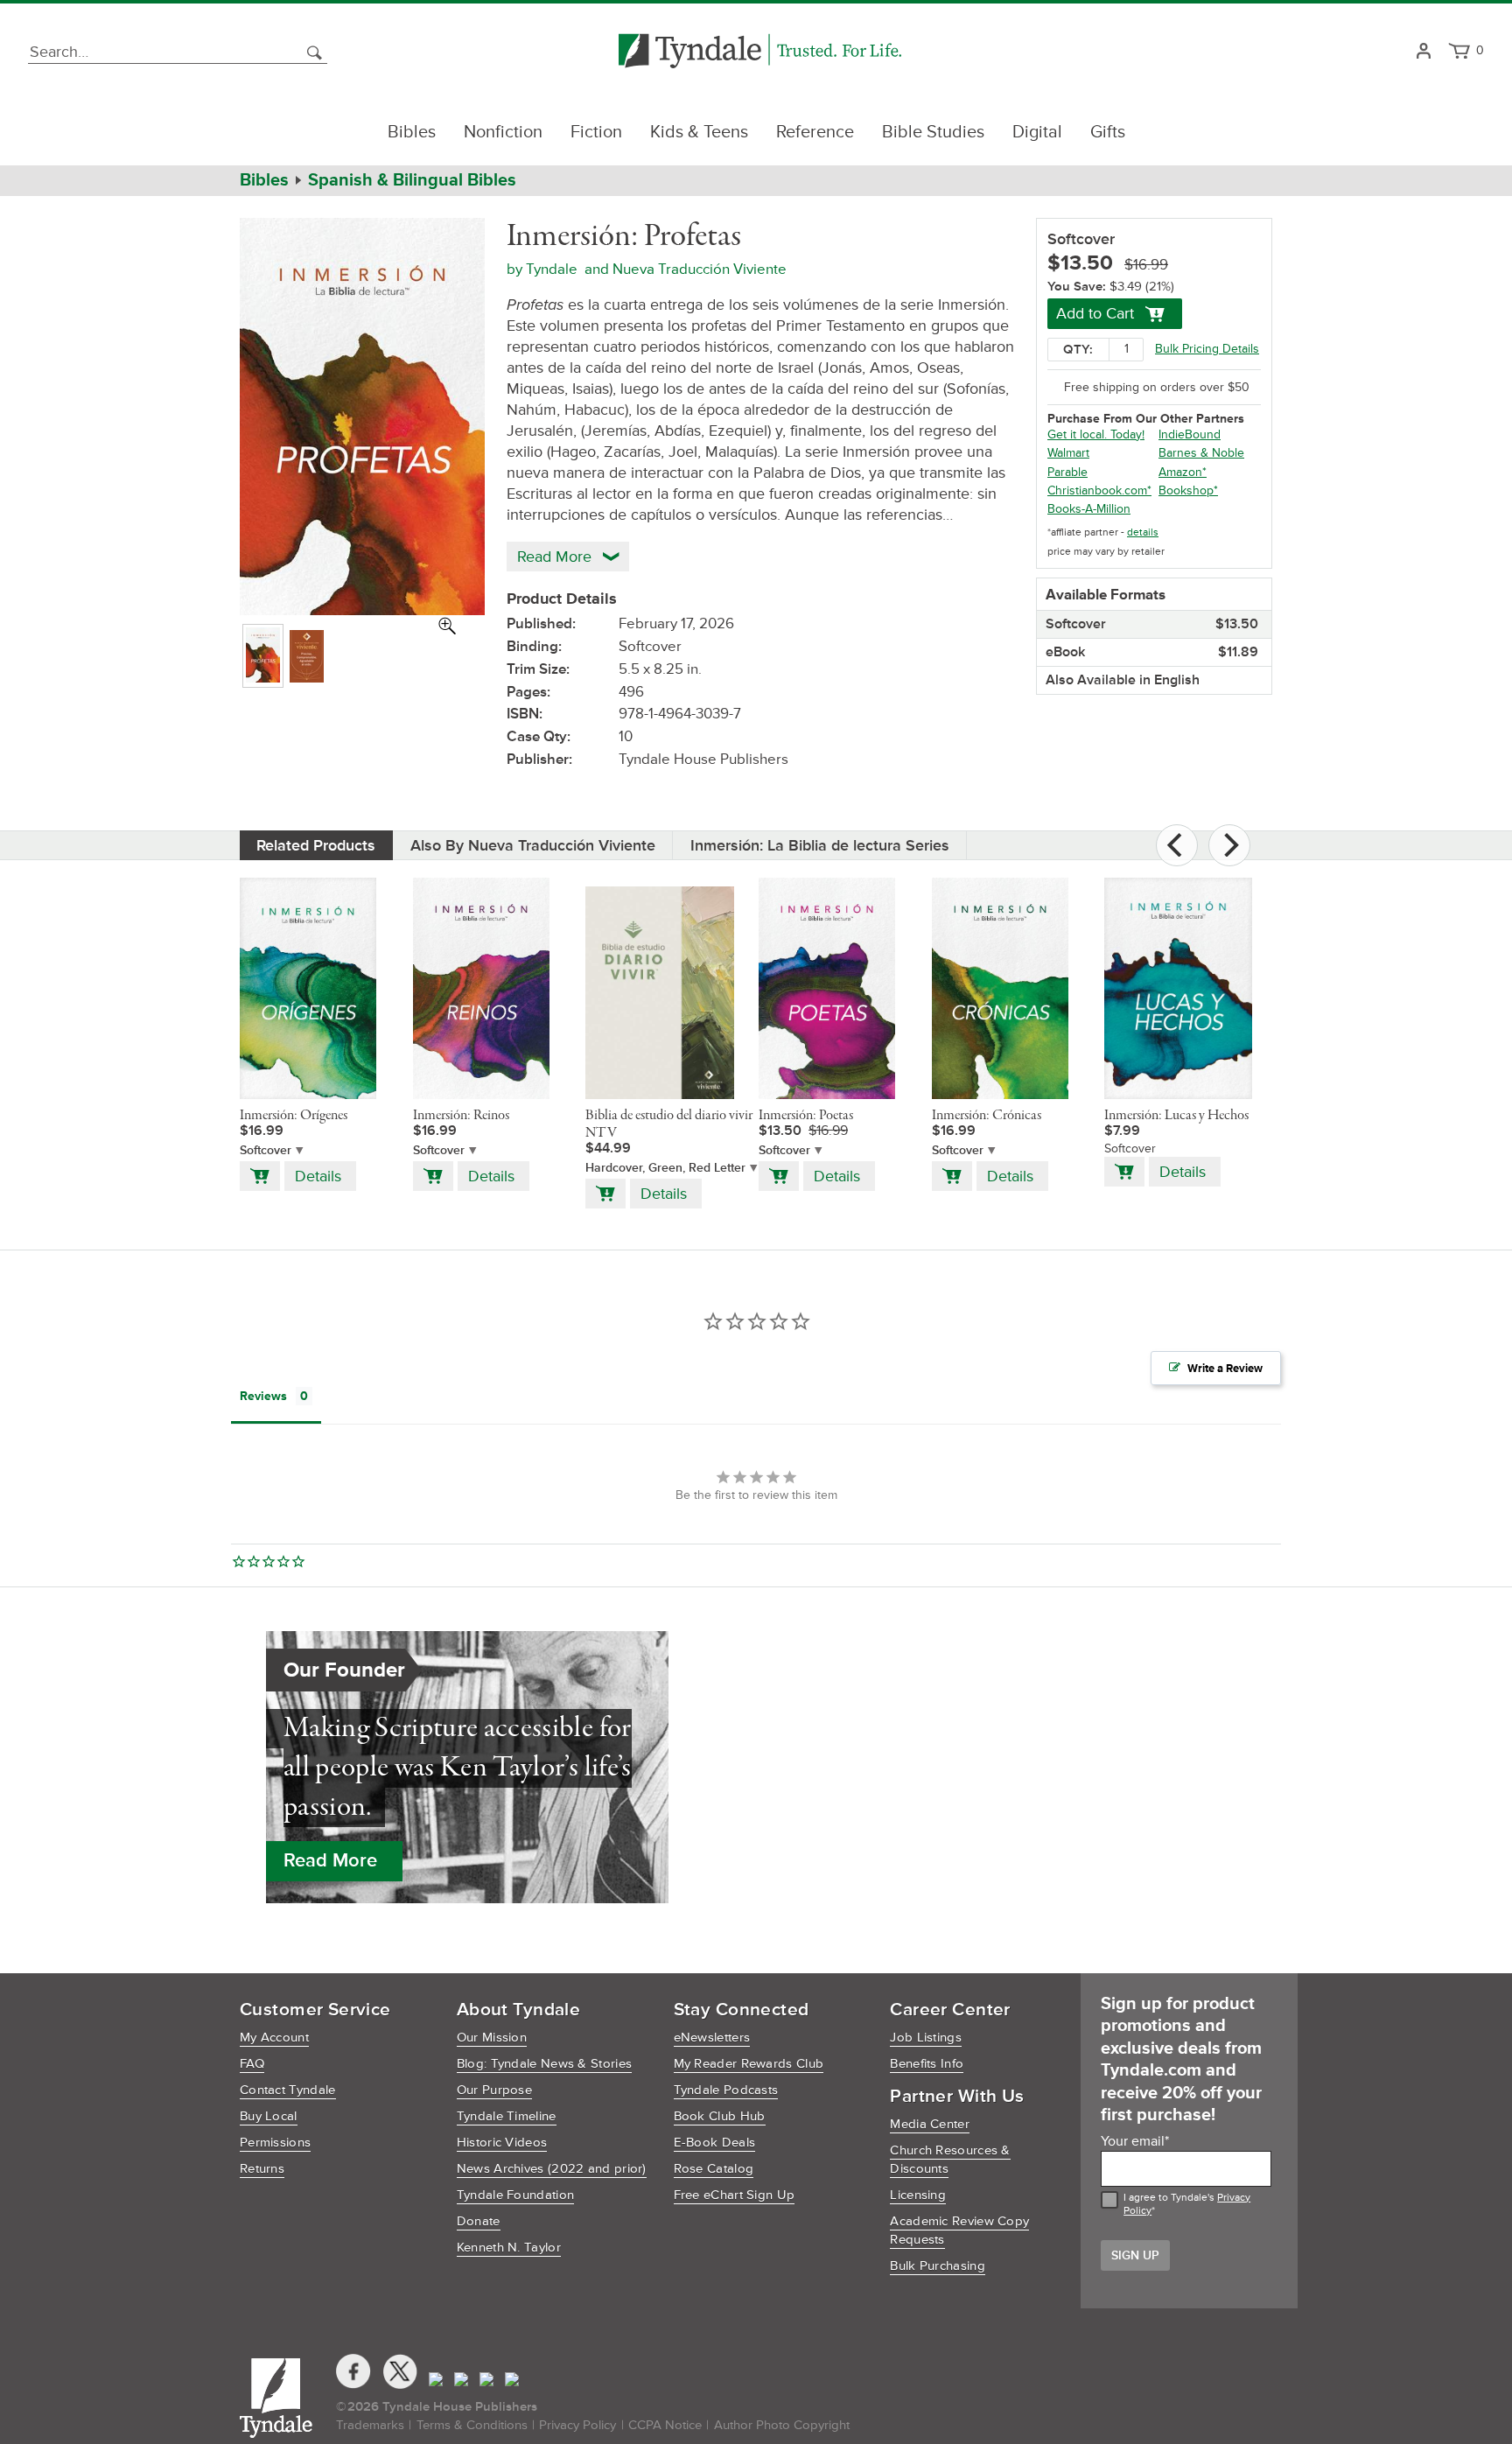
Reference (815, 132)
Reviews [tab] (263, 1396)
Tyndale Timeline (507, 2116)
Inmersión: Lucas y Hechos (1176, 1116)
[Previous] (1177, 845)
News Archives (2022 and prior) (552, 2169)
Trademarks (370, 2425)
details (1143, 532)
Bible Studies (933, 132)
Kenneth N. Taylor (509, 2248)
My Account (274, 2038)
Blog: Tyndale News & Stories (544, 2064)
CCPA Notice (665, 2425)
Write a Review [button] (1225, 1369)
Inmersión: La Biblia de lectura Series (820, 845)
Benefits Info (927, 2064)
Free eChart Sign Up (735, 2195)
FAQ (252, 2064)
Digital (1037, 132)
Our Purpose (494, 2090)
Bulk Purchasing (938, 2266)
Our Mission (492, 2038)
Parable (1067, 472)
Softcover (266, 1150)
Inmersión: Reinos (461, 1116)
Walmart (1068, 453)
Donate (479, 2221)
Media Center (930, 2124)
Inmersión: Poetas (806, 1116)
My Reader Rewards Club (749, 2064)
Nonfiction (503, 132)
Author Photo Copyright (782, 2425)
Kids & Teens (699, 132)
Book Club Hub (720, 2116)
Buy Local (269, 2116)
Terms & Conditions (472, 2425)
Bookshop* (1188, 490)
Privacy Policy (577, 2425)
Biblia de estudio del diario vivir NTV (669, 1124)
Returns (262, 2169)
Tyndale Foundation (515, 2195)
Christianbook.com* (1099, 490)
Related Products (316, 845)
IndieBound (1190, 434)
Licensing (918, 2195)
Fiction (596, 132)
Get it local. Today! (1096, 434)
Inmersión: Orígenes (294, 1116)
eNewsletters (712, 2038)
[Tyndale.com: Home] (760, 52)
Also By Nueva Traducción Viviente (533, 845)
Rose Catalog (714, 2169)
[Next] (1229, 845)
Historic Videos (502, 2143)
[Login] (1423, 52)
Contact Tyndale (288, 2090)
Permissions (275, 2143)
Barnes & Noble (1201, 453)
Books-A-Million (1089, 509)
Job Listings (926, 2038)
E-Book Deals (715, 2143)
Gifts (1108, 132)
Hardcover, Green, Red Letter (665, 1168)
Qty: (1078, 350)
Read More (330, 1861)
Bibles (412, 132)
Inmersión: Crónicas (987, 1116)
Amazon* (1183, 472)
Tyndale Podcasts (726, 2090)
